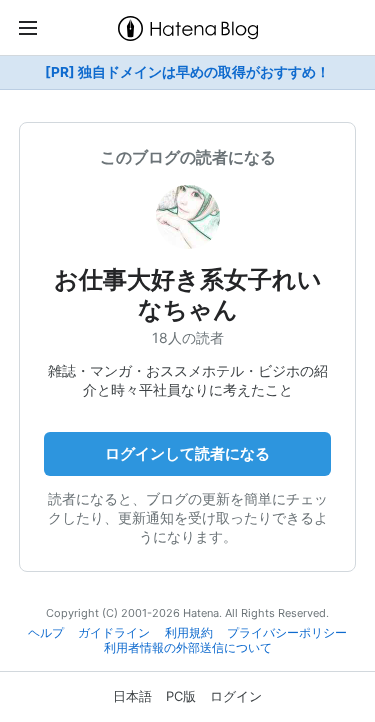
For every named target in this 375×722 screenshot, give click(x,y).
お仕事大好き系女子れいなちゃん (188, 294)
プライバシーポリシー (287, 633)
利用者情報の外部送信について (188, 648)
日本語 (132, 696)
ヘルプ (46, 633)
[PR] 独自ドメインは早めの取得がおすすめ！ (187, 72)
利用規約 (189, 633)
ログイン (236, 696)
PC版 (181, 696)
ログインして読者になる (187, 453)
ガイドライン (114, 633)
